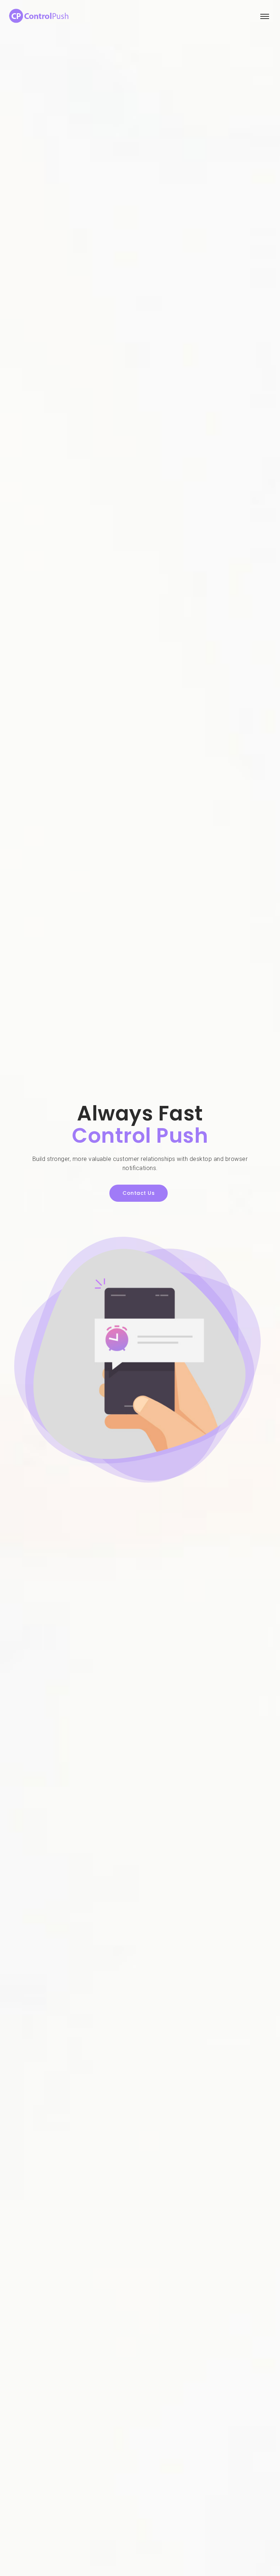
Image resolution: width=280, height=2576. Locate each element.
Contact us (139, 1193)
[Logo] (40, 16)
